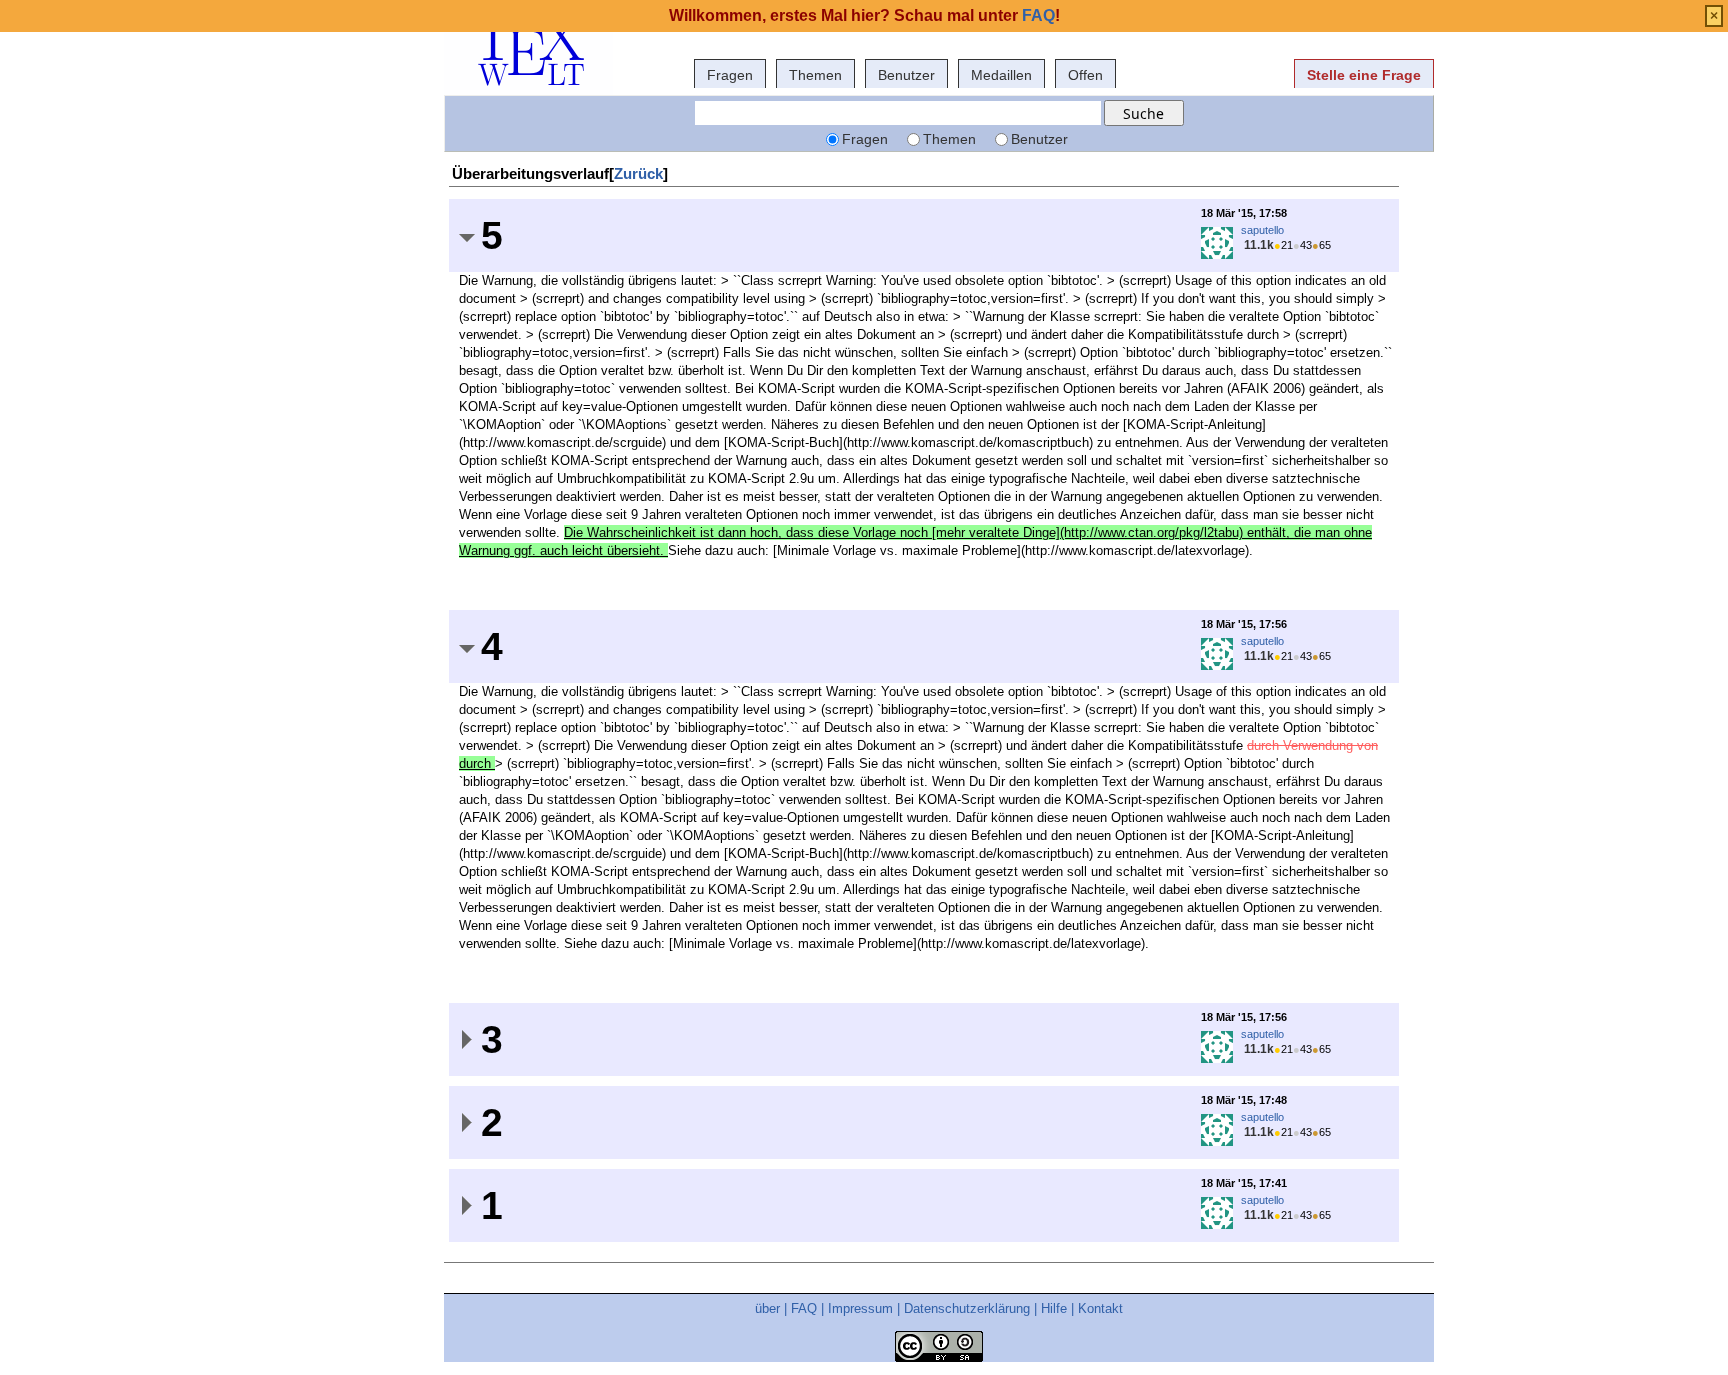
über (767, 1308)
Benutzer (906, 75)
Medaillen (1001, 75)
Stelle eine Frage (1364, 75)
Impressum (860, 1308)
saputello (1262, 230)
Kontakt (1100, 1308)
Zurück (638, 173)
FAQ (804, 1308)
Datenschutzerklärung (967, 1308)
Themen (815, 75)
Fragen (730, 75)
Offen (1085, 75)
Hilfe (1054, 1308)
